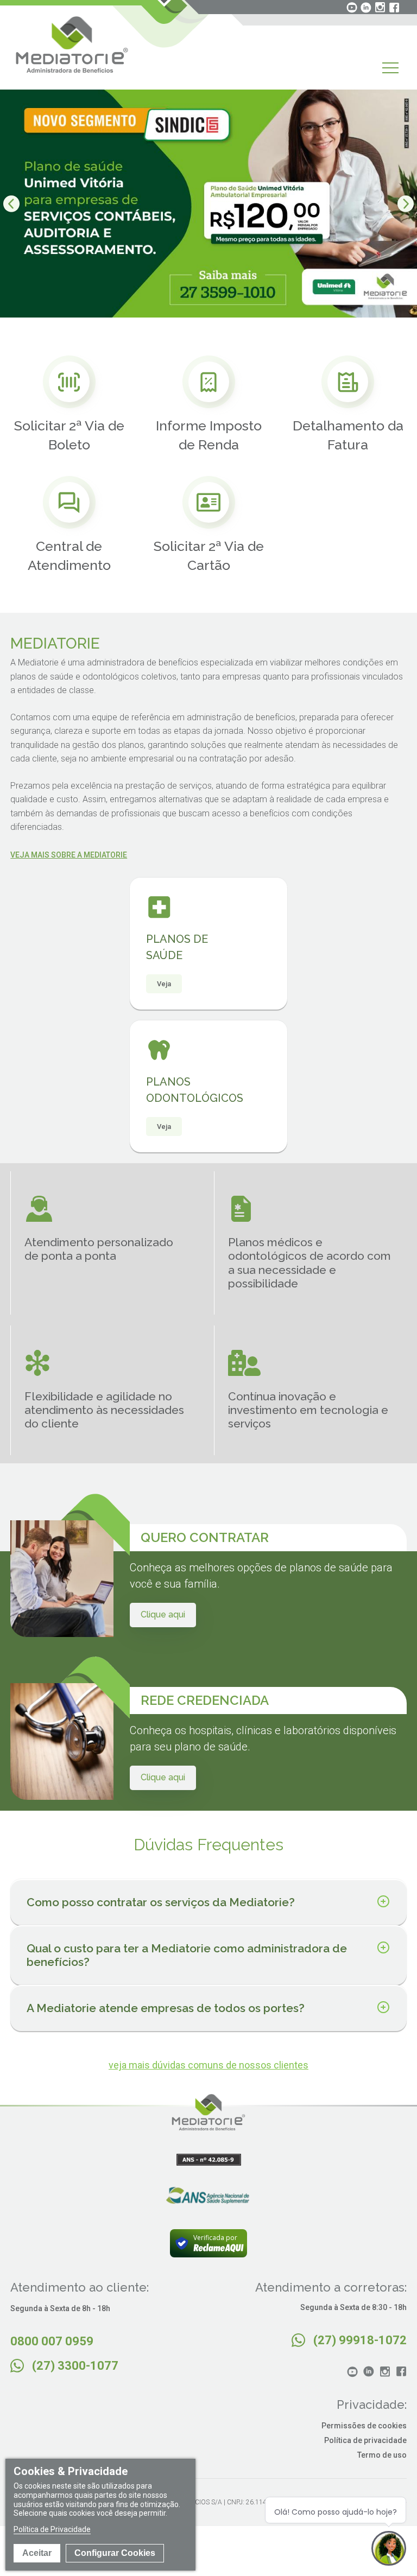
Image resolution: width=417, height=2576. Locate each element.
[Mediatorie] (72, 45)
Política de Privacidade (52, 2529)
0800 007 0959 (52, 2341)
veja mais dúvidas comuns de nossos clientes (208, 2065)
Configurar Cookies (115, 2553)
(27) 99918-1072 (360, 2340)
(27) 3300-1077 (75, 2366)
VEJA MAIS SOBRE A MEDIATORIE (69, 855)
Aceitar (37, 2553)
